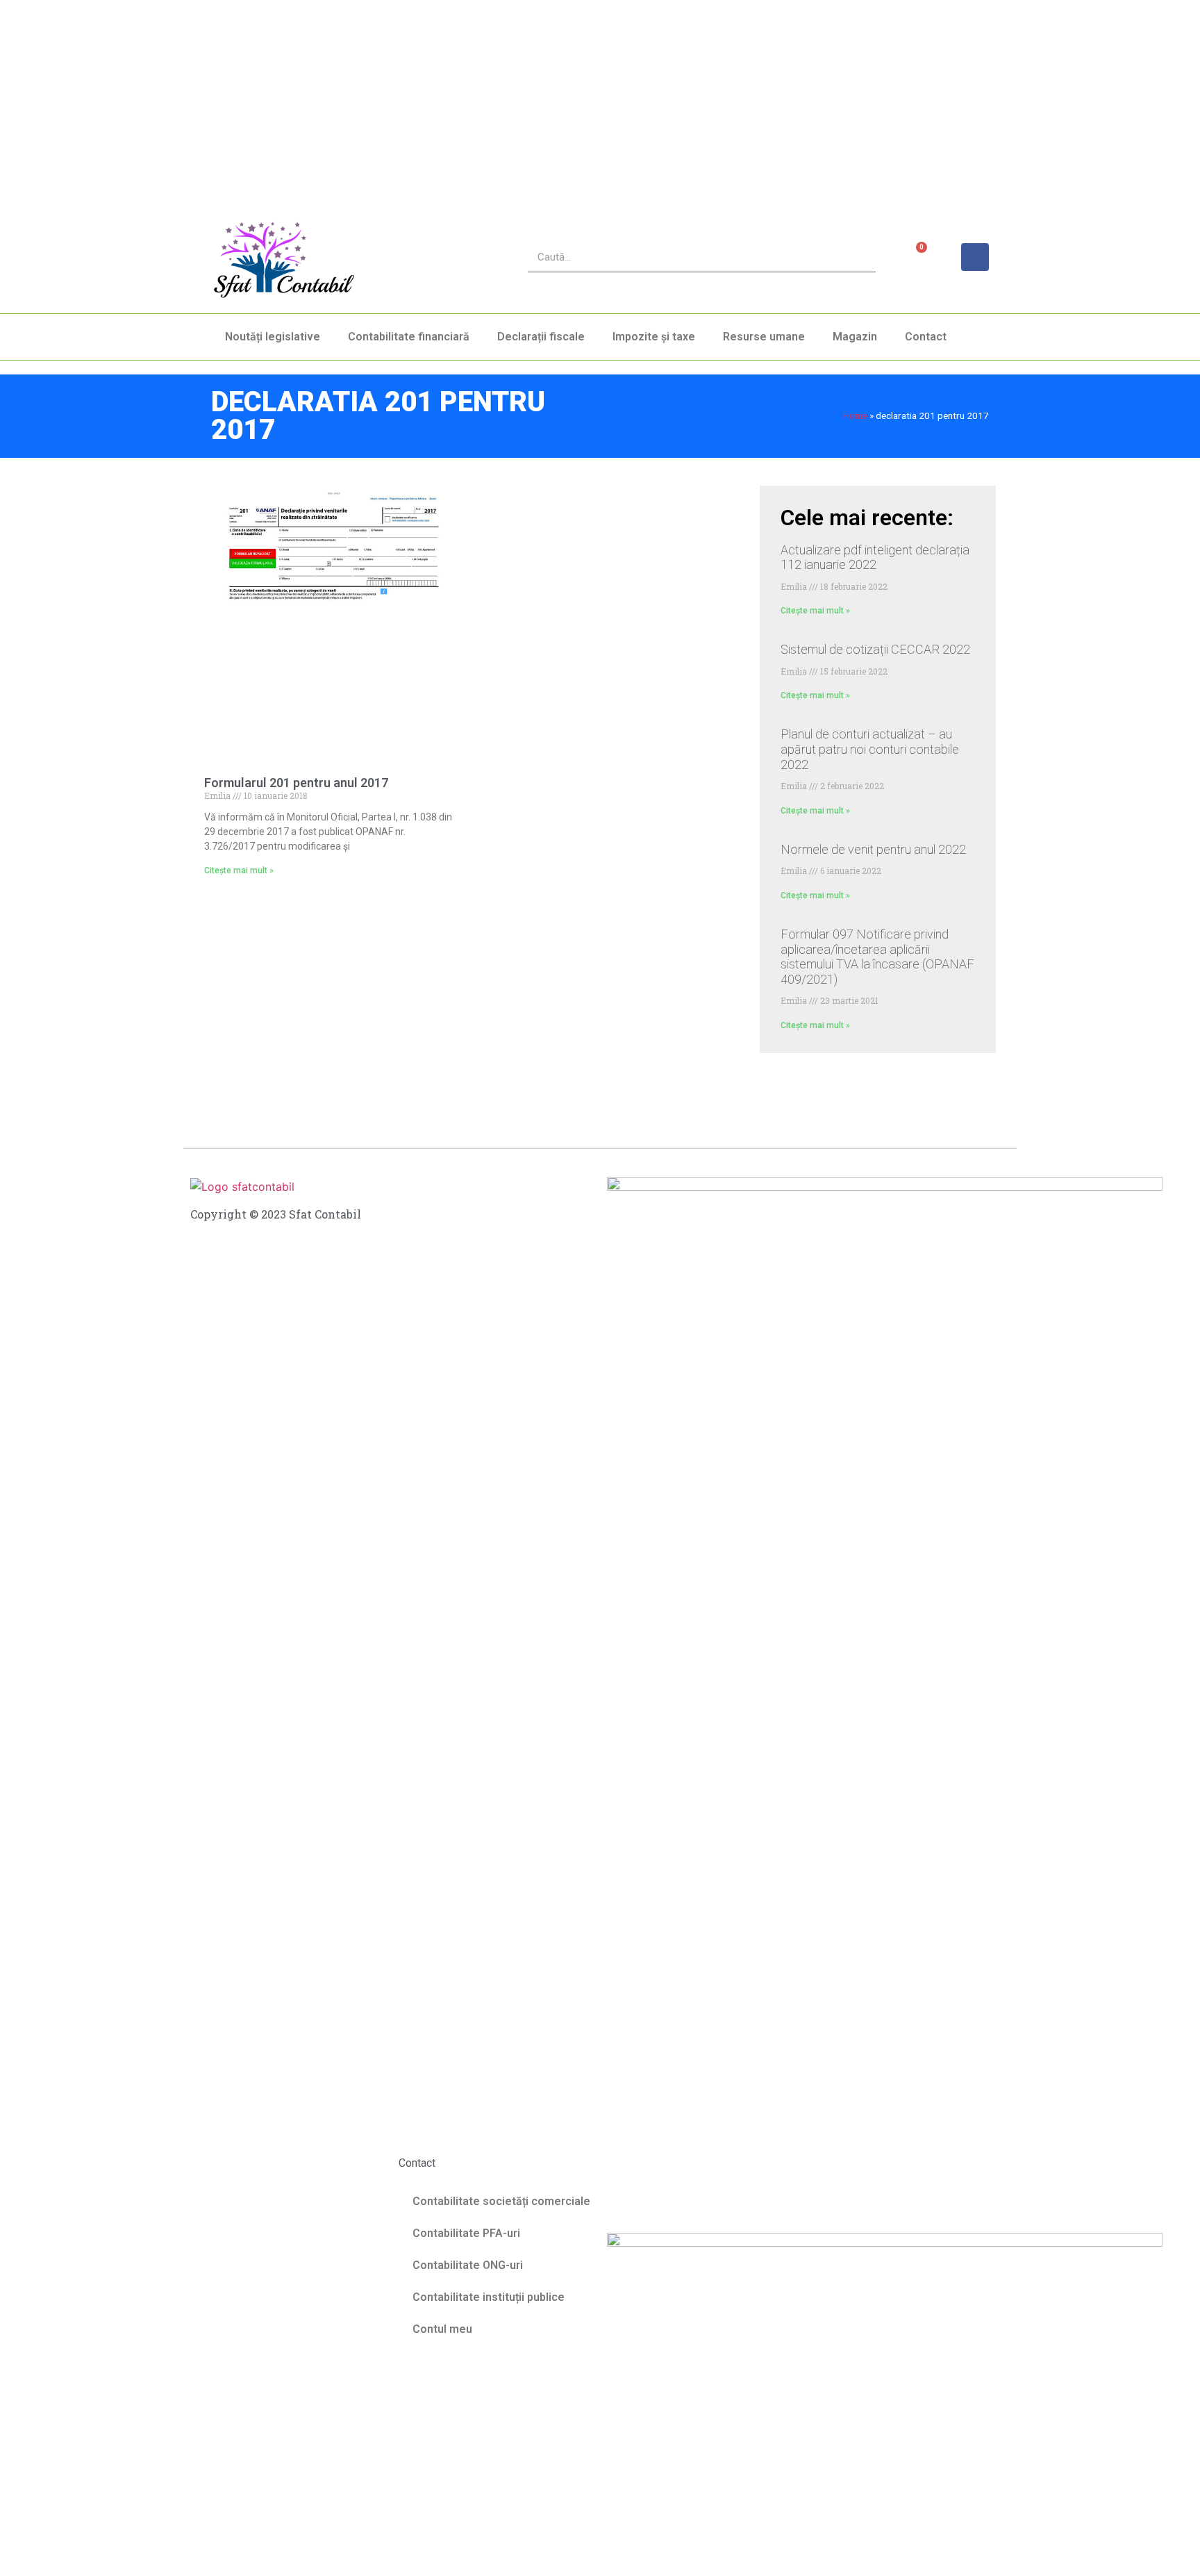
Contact (926, 337)
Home (855, 415)
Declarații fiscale (541, 337)
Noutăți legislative (273, 337)
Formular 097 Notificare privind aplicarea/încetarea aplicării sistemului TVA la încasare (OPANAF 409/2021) (877, 957)
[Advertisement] (417, 97)
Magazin (855, 337)
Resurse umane (764, 337)
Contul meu (442, 2329)
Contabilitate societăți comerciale (501, 2201)
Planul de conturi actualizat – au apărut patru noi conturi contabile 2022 (870, 749)
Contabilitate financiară (409, 337)
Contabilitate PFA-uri (466, 2233)
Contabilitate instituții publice (489, 2297)
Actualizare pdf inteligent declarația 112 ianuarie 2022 (875, 558)
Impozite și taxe (654, 337)
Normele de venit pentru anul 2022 (873, 849)
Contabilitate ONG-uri (468, 2265)
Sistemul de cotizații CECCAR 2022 (875, 649)
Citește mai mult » (239, 870)
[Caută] (861, 257)
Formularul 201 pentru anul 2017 (296, 783)
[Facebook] (975, 257)
